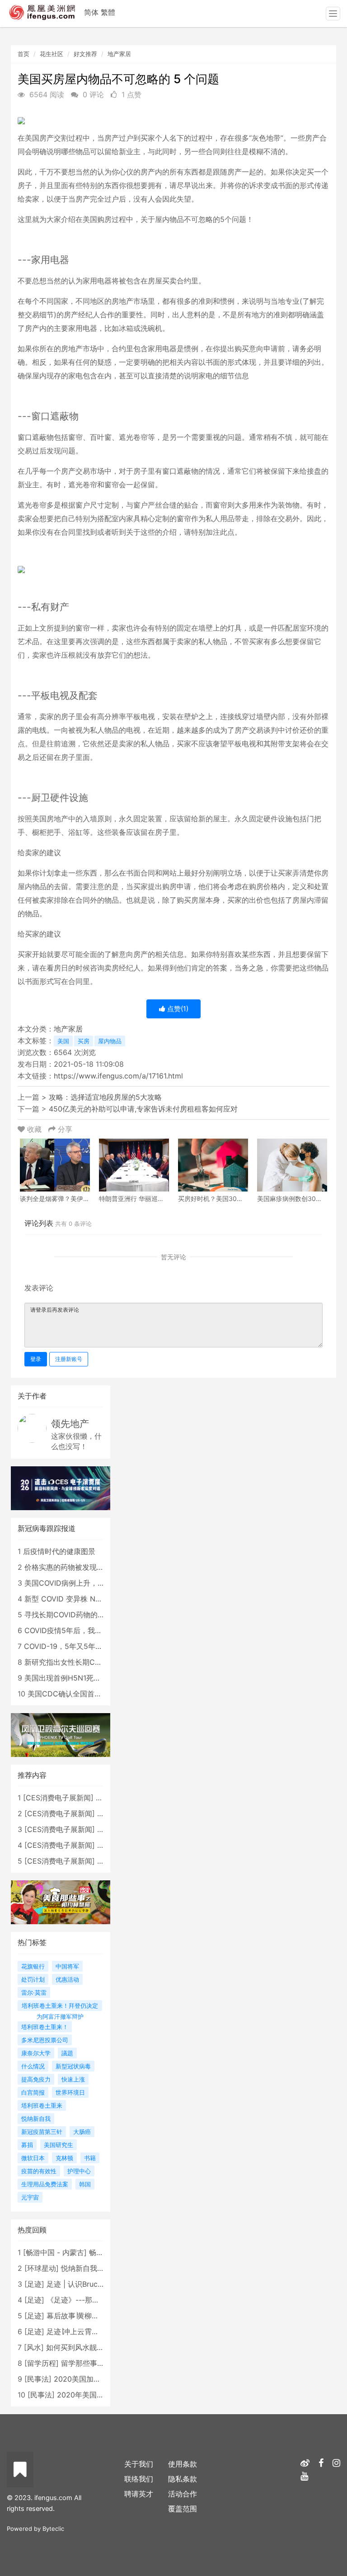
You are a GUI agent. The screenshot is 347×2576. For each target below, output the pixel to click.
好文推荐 (85, 54)
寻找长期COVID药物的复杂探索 (75, 1615)
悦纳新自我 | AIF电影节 (99, 2268)
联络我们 (139, 2479)
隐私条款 (183, 2479)
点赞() (177, 1009)
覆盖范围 (183, 2509)
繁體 (108, 12)
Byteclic (53, 2529)
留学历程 (42, 2363)
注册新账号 (69, 1359)
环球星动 (42, 2268)
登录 (36, 1359)
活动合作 (183, 2494)
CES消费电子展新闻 (58, 1798)
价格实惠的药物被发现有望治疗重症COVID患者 (101, 1567)
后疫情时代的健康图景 (59, 1551)
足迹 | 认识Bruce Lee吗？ (89, 2284)
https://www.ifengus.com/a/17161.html (118, 1076)
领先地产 (70, 1424)
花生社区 (52, 54)
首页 (23, 54)
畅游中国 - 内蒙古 (55, 2252)
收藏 (34, 1129)
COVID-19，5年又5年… (63, 1646)
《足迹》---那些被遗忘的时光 (95, 2300)
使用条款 (183, 2464)
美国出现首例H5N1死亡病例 (70, 1678)
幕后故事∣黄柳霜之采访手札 (91, 2316)
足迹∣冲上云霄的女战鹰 (84, 2331)
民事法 (38, 2379)
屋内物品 (110, 1041)
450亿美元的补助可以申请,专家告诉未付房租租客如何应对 (143, 1109)
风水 (34, 2347)
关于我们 (139, 2464)
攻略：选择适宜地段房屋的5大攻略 (105, 1097)
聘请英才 (139, 2494)
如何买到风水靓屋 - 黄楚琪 (90, 2347)
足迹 (34, 2284)
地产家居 (119, 54)
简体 (91, 12)
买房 (84, 1041)
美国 (63, 1041)
